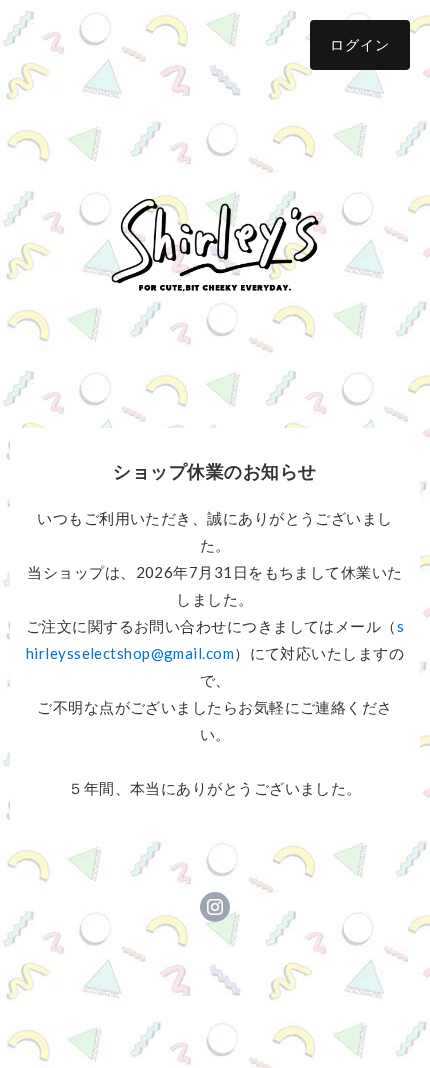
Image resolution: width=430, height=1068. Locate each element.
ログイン (360, 44)
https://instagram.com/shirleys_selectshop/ (215, 907)
